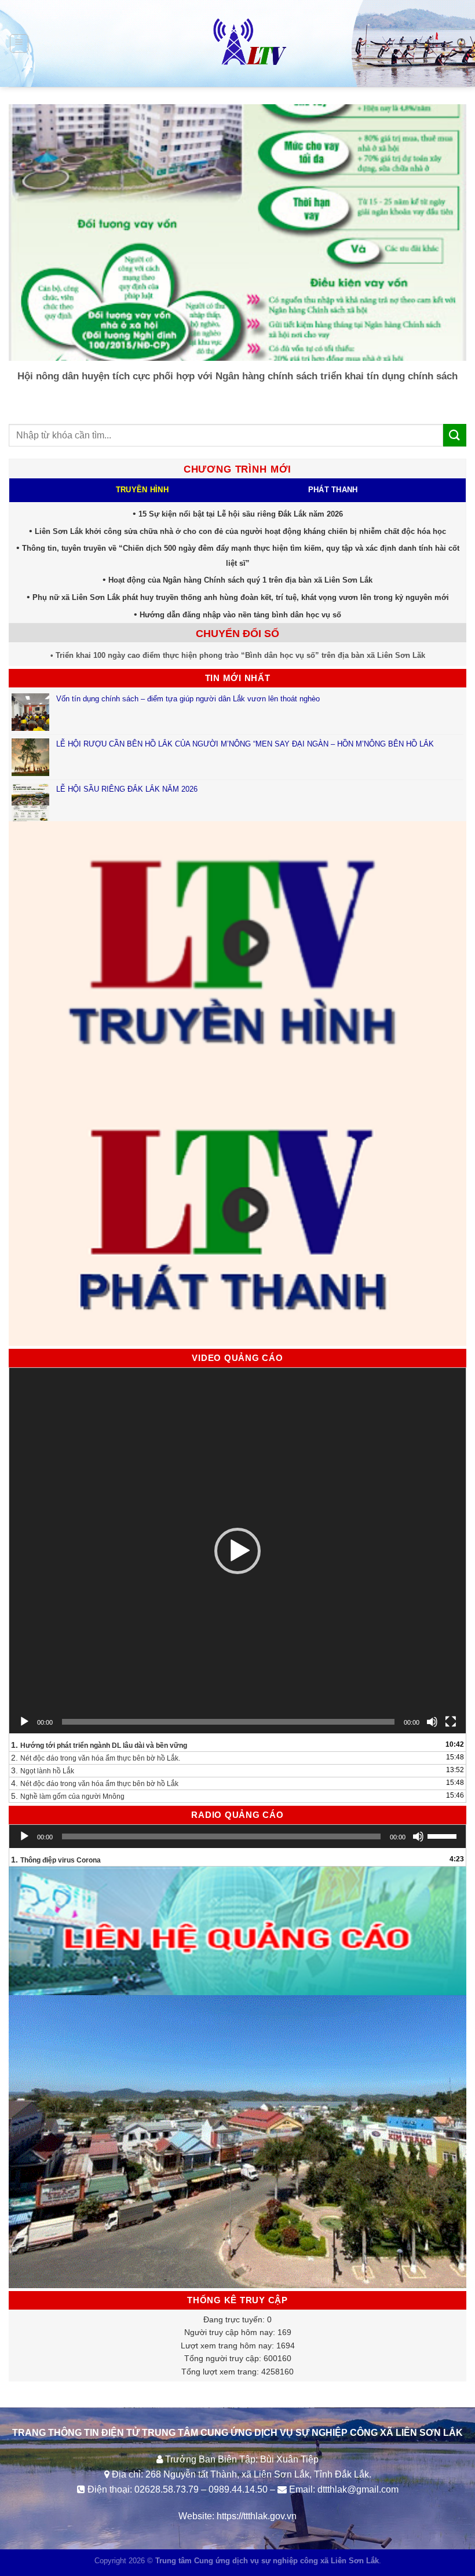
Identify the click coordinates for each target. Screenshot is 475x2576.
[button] (237, 1551)
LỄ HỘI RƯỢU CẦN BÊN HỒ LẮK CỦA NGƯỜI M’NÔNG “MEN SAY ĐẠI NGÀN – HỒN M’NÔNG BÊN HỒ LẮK (245, 744)
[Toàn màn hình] (451, 1722)
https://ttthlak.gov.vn (257, 2516)
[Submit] (455, 435)
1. (99, 1745)
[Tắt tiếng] (432, 1722)
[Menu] (19, 43)
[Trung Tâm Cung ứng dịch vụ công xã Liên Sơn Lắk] (237, 43)
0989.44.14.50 (238, 2489)
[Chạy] (24, 1722)
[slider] (444, 1835)
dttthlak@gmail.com (358, 2489)
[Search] (462, 43)
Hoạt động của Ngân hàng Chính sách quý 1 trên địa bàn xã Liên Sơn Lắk (240, 580)
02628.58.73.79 (167, 2489)
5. (68, 1796)
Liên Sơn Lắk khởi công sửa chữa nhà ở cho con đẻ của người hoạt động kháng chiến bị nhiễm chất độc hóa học (240, 531)
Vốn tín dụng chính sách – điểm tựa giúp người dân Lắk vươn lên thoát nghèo (188, 699)
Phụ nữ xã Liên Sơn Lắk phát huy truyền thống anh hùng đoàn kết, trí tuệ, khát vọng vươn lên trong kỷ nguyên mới (241, 597)
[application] (237, 1551)
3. (43, 1770)
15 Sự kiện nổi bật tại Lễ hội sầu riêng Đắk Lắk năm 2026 (241, 514)
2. (96, 1758)
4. (95, 1783)
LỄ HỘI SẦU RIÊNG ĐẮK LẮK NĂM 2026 (127, 789)
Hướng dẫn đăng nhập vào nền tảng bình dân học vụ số (240, 615)
